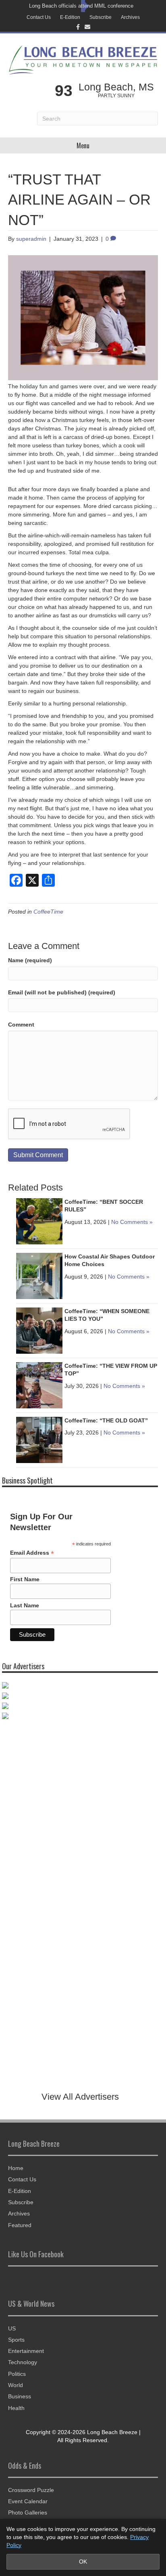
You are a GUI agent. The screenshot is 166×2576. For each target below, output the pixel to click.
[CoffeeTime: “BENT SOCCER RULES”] (39, 1221)
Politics (17, 2374)
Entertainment (26, 2351)
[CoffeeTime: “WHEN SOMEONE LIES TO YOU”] (39, 1330)
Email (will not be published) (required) (62, 992)
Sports (16, 2340)
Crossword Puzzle (31, 2490)
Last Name (25, 1605)
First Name (25, 1579)
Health (16, 2408)
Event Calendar (28, 2501)
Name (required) (30, 960)
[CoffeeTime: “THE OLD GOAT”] (39, 1439)
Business (20, 2396)
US (12, 2328)
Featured (20, 2225)
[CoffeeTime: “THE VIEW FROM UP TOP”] (39, 1385)
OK (83, 2562)
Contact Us (39, 17)
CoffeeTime (48, 912)
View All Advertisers (80, 2097)
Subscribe (101, 17)
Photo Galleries (28, 2512)
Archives (130, 17)
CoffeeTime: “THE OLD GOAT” (106, 1420)
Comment (21, 1025)
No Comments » (132, 1222)
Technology (23, 2362)
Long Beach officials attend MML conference (81, 6)
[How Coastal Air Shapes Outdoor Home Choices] (39, 1275)
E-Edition (70, 17)
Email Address (32, 1553)
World (16, 2385)
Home (16, 2168)
